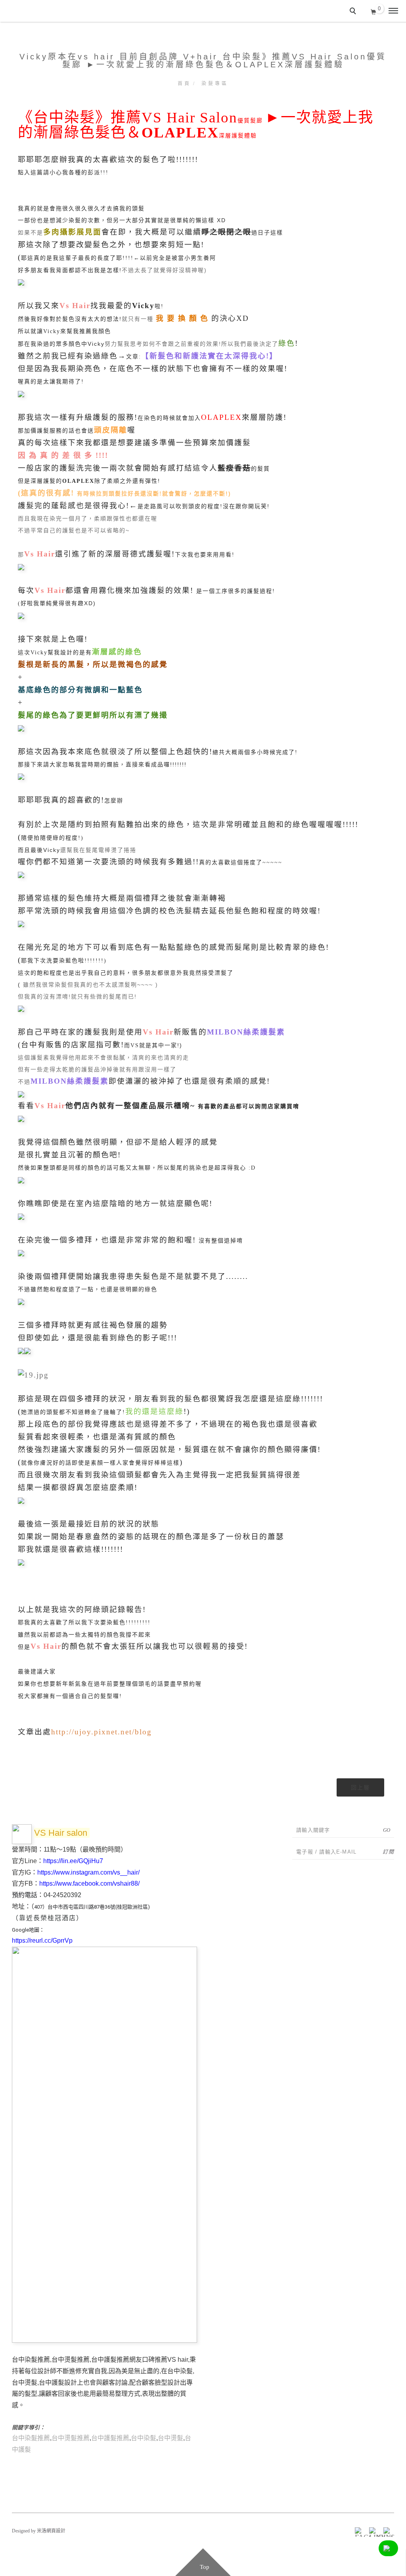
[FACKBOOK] (358, 2531)
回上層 (360, 1787)
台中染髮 (144, 2438)
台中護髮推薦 (110, 2438)
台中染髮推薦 (31, 2438)
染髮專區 (215, 84)
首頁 (184, 84)
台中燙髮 (170, 2438)
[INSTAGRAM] (387, 2531)
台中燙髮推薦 (71, 2438)
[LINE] (373, 2531)
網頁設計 (56, 2531)
